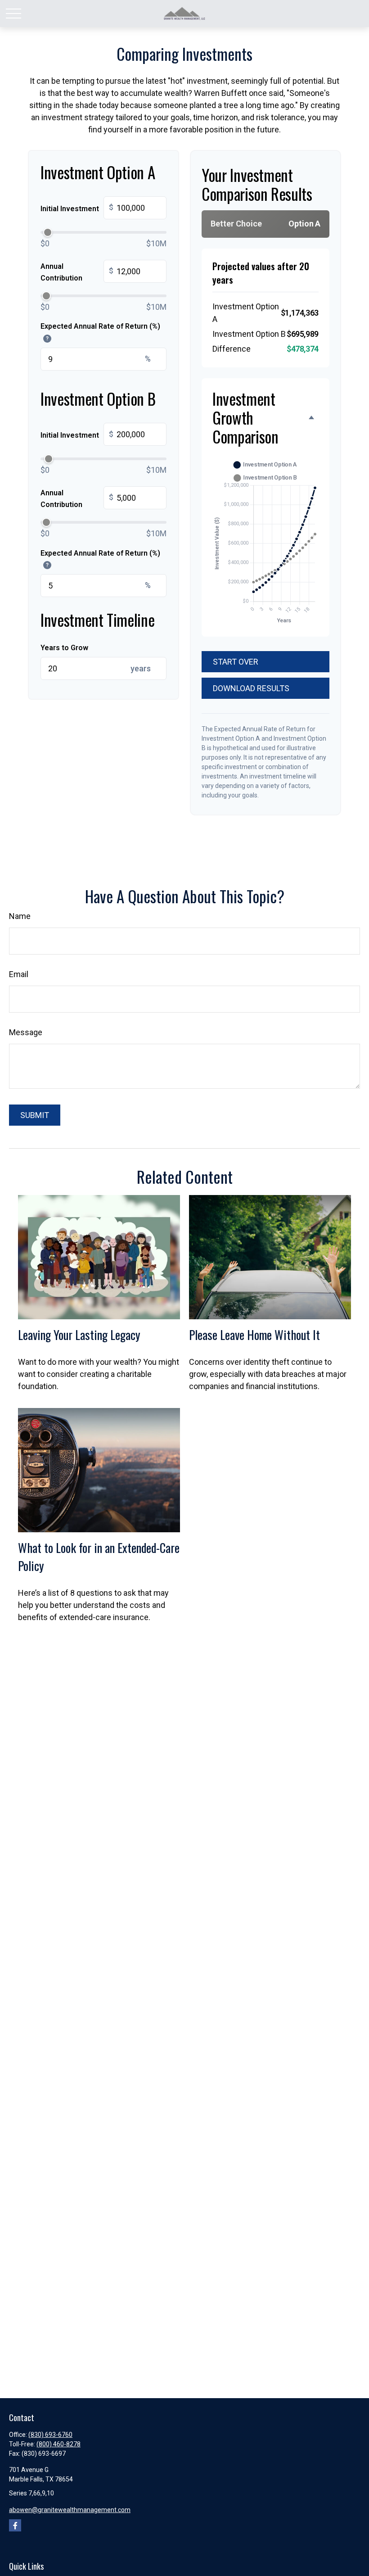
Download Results (251, 688)
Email (19, 974)
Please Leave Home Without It (254, 1335)
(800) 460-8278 (58, 2444)
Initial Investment (77, 208)
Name (20, 916)
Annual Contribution (77, 272)
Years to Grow (64, 648)
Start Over (236, 662)
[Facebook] (15, 2525)
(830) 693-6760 (50, 2435)
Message (26, 1032)
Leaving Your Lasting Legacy (79, 1335)
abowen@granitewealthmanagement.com (70, 2510)
